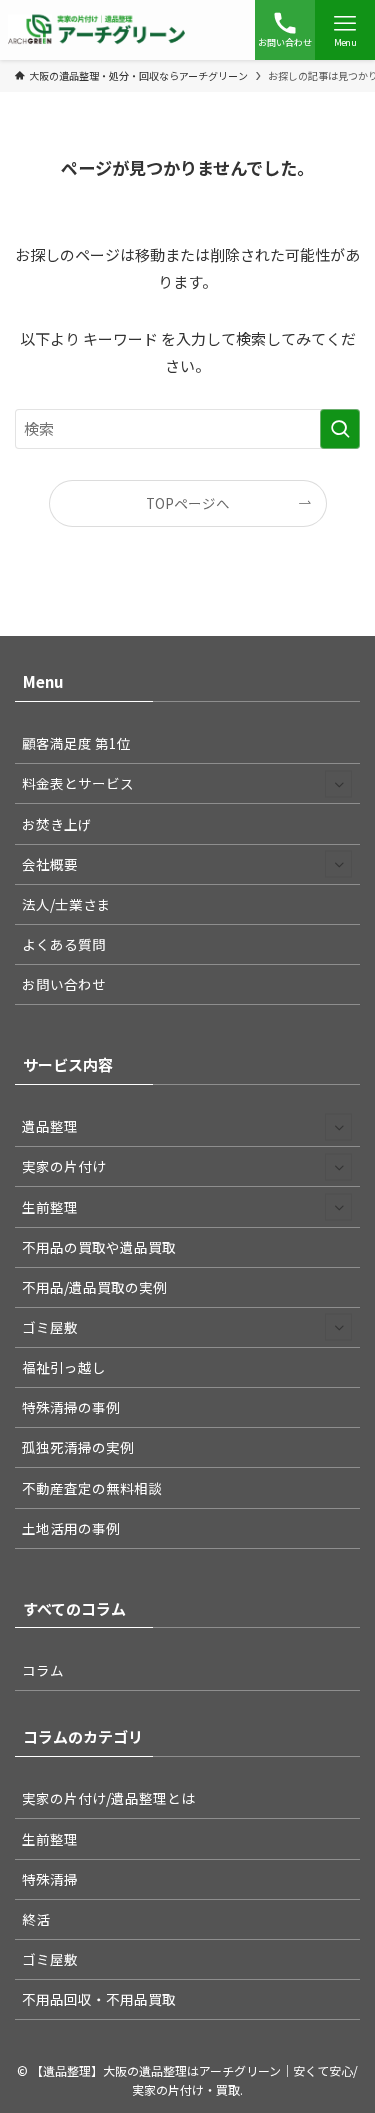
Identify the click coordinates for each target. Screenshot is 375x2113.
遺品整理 (50, 1126)
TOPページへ (188, 503)
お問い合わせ (64, 984)
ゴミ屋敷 (50, 1327)
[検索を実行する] (340, 429)
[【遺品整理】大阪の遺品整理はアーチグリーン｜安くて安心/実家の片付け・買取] (97, 30)
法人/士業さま (66, 904)
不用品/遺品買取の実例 (94, 1287)
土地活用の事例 (71, 1528)
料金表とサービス (78, 783)
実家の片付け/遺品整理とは (108, 1798)
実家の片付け (64, 1166)
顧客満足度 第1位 (76, 743)
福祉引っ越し (64, 1367)
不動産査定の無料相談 (92, 1488)
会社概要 (50, 864)
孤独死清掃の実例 (78, 1447)
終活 (36, 1919)
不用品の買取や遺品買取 (99, 1247)
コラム (43, 1670)
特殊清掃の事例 (71, 1407)
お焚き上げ (57, 824)
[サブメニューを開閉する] (338, 783)
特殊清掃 (50, 1879)
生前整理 (50, 1207)
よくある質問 (64, 944)
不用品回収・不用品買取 (99, 1999)
